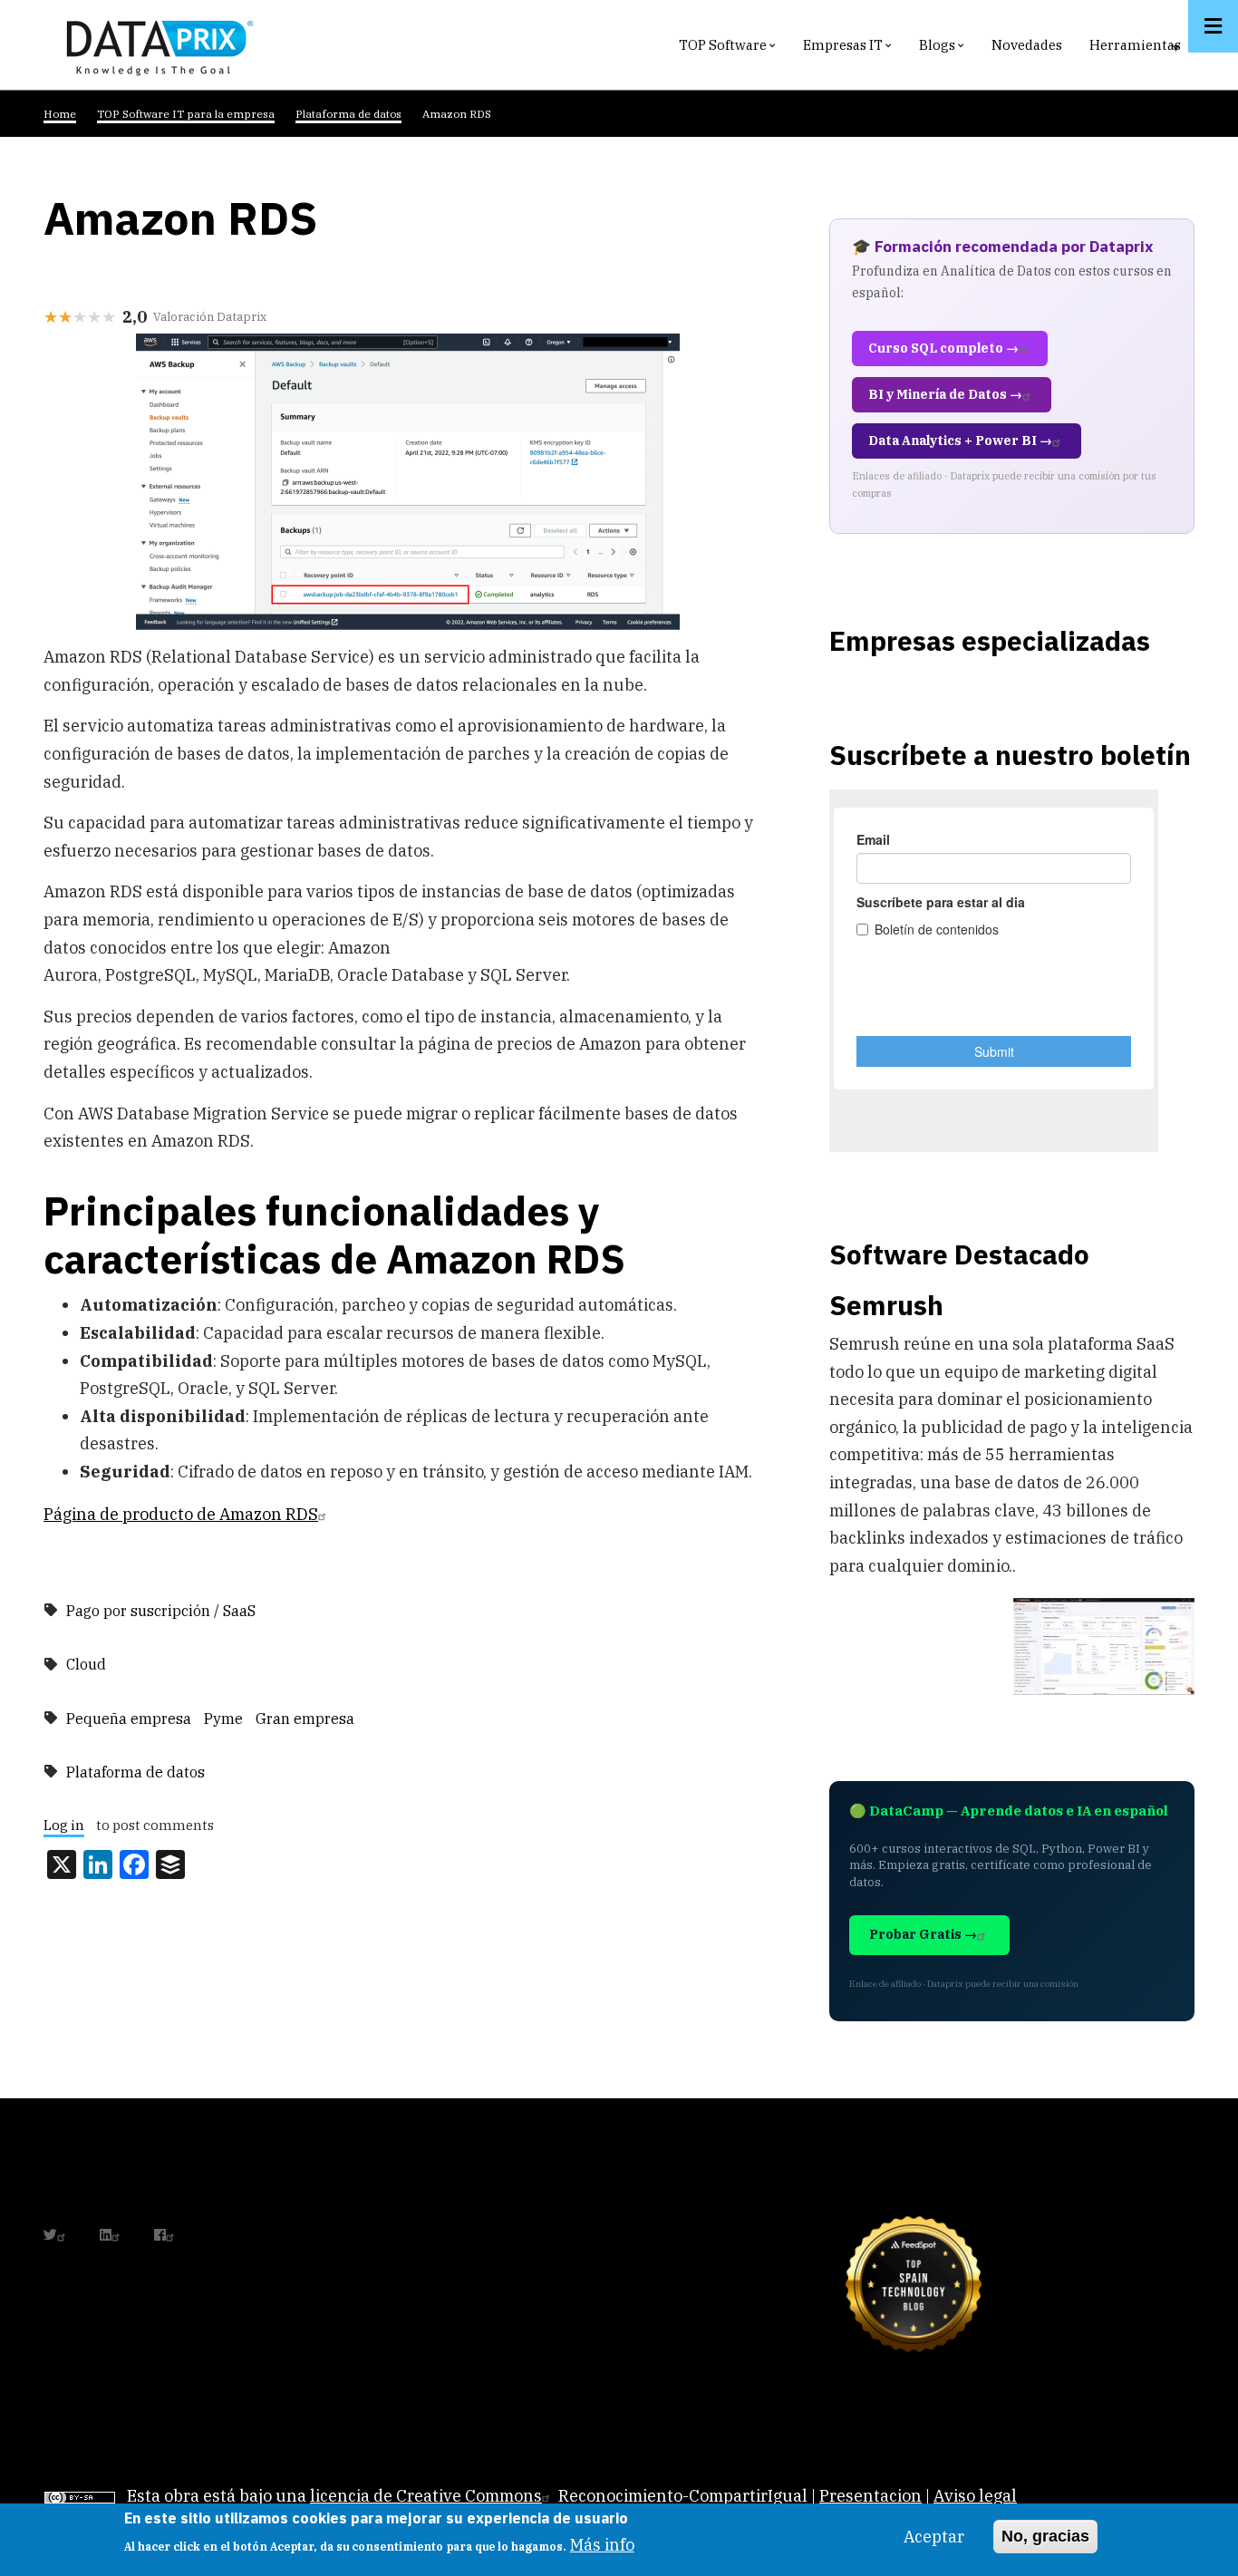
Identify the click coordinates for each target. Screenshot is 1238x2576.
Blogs (944, 49)
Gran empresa (305, 1719)
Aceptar (934, 2537)
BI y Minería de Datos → (945, 394)
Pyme (223, 1719)
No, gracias (1045, 2536)
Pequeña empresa (129, 1719)
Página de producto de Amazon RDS (181, 1514)
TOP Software (730, 49)
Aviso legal (975, 2496)
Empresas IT (850, 49)
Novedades (1027, 45)
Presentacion (870, 2496)
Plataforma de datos (135, 1772)
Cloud (86, 1664)
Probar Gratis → (923, 1934)
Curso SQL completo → (943, 348)
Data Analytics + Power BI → (960, 441)
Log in (64, 1826)
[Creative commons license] (80, 2496)
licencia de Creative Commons (426, 2496)
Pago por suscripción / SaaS (161, 1611)
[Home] (155, 44)
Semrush (886, 1305)
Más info (602, 2545)
